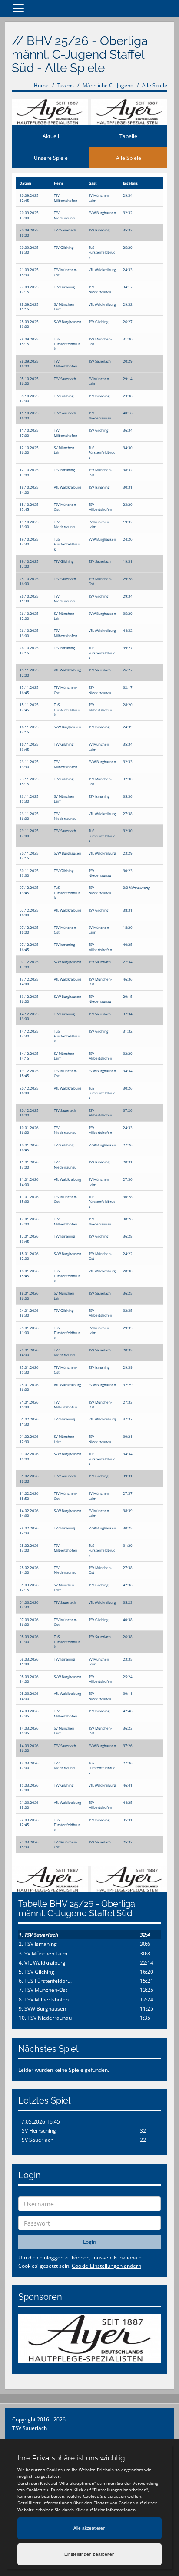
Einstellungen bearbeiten (89, 2554)
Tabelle (128, 136)
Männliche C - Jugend (108, 85)
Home (41, 85)
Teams (66, 85)
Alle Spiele (155, 85)
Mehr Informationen (115, 2510)
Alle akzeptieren (89, 2528)
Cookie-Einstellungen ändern (106, 2266)
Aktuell (51, 136)
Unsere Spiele (51, 158)
